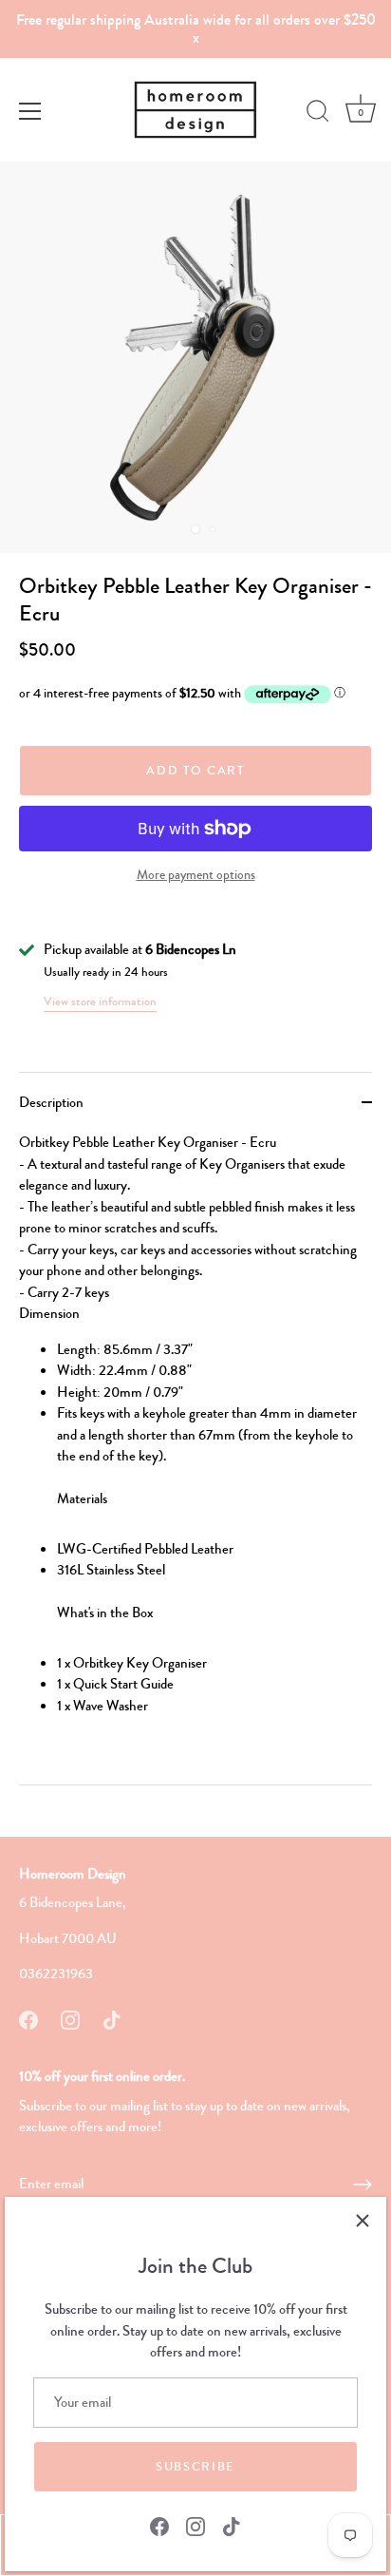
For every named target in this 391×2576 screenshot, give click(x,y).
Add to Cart (195, 771)
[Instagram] (195, 2525)
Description (51, 1102)
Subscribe (195, 2467)
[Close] (363, 2221)
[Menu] (30, 111)
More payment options (196, 875)
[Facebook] (159, 2525)
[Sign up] (363, 2185)
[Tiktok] (232, 2525)
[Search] (318, 114)
